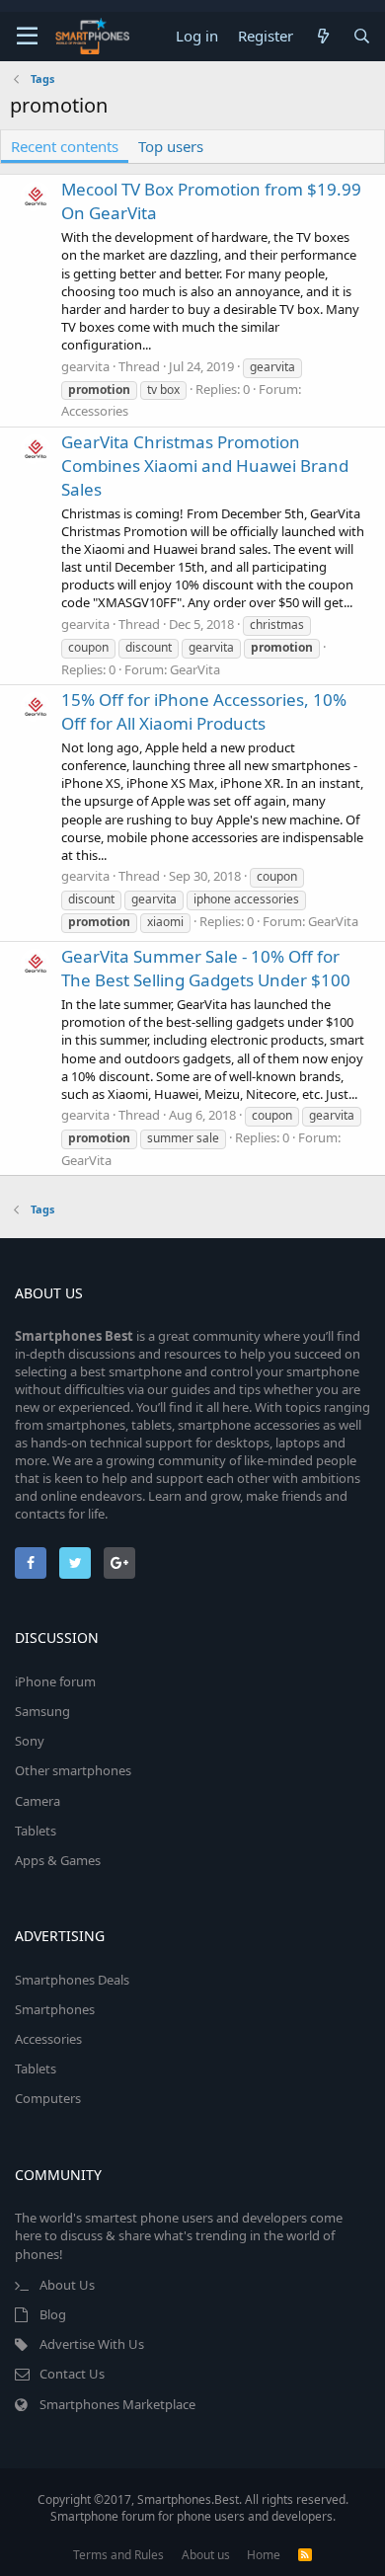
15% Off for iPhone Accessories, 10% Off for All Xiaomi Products (204, 711)
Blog (53, 2314)
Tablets (36, 1831)
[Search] (362, 36)
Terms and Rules (118, 2555)
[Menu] (27, 37)
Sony (30, 1741)
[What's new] (322, 36)
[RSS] (305, 2555)
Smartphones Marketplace (117, 2404)
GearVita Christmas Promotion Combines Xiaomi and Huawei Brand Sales (205, 466)
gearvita (85, 366)
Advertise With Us (92, 2344)
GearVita (195, 669)
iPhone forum (55, 1681)
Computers (48, 2098)
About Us (67, 2285)
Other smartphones (73, 1770)
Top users (171, 146)
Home (264, 2555)
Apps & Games (58, 1860)
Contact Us (72, 2374)
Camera (38, 1801)
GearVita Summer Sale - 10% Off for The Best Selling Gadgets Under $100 (206, 968)
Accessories (95, 411)
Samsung (42, 1711)
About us (206, 2555)
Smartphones (55, 2009)
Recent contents (65, 146)
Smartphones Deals (72, 1980)
